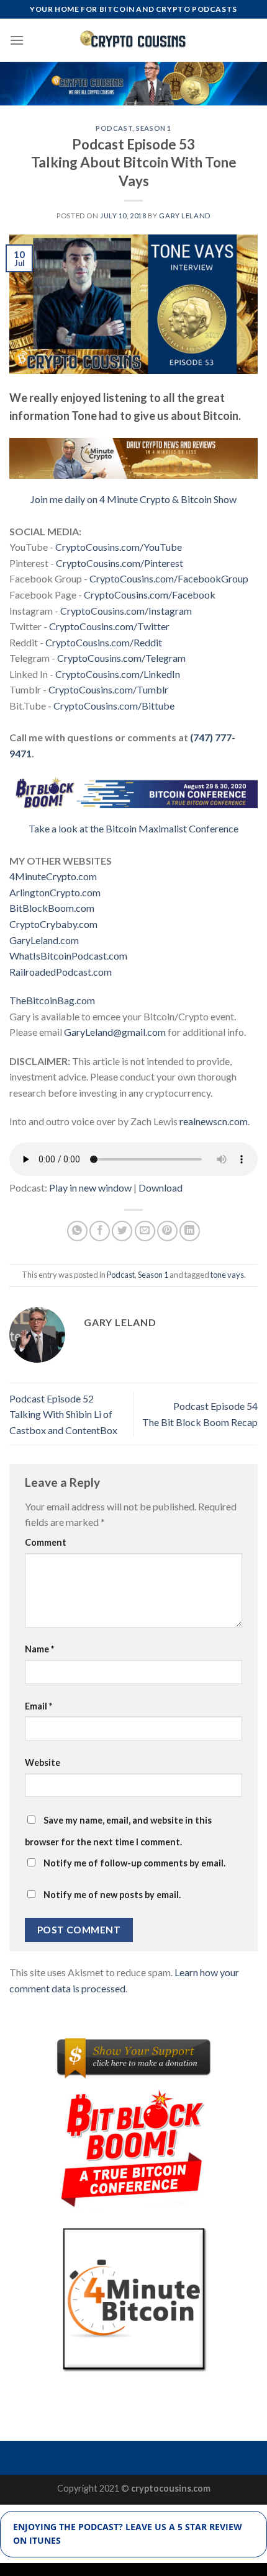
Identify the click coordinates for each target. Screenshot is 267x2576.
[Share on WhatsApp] (77, 1231)
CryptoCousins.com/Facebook (150, 595)
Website (43, 1763)
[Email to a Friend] (145, 1231)
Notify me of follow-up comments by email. (134, 1863)
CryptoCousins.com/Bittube (114, 706)
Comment (46, 1542)
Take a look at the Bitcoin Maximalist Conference (133, 828)
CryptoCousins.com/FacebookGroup (169, 578)
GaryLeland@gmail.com (115, 1032)
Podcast (114, 128)
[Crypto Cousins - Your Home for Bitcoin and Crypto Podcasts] (134, 40)
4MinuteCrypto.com (53, 876)
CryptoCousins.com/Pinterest (120, 563)
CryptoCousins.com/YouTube (119, 547)
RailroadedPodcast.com (61, 972)
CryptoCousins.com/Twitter (109, 626)
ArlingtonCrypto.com (55, 892)
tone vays (227, 1275)
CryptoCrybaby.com (53, 924)
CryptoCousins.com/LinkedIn (118, 674)
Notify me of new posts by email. (112, 1895)
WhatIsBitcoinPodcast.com (68, 956)
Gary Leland (184, 216)
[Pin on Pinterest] (167, 1231)
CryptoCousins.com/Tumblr (108, 689)
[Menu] (17, 40)
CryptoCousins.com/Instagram (126, 611)
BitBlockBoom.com (52, 908)
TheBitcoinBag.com (52, 1000)
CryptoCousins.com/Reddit (104, 642)
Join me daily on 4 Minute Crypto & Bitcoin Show (133, 499)
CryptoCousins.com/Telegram (121, 658)
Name (39, 1649)
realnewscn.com (214, 1121)
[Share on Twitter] (122, 1231)
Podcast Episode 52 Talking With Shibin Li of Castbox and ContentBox (63, 1414)
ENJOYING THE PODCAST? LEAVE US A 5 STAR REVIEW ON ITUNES (128, 2534)
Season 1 (153, 128)
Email (38, 1706)
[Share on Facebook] (100, 1231)
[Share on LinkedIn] (190, 1231)
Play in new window (90, 1188)
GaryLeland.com (44, 940)
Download (161, 1188)
